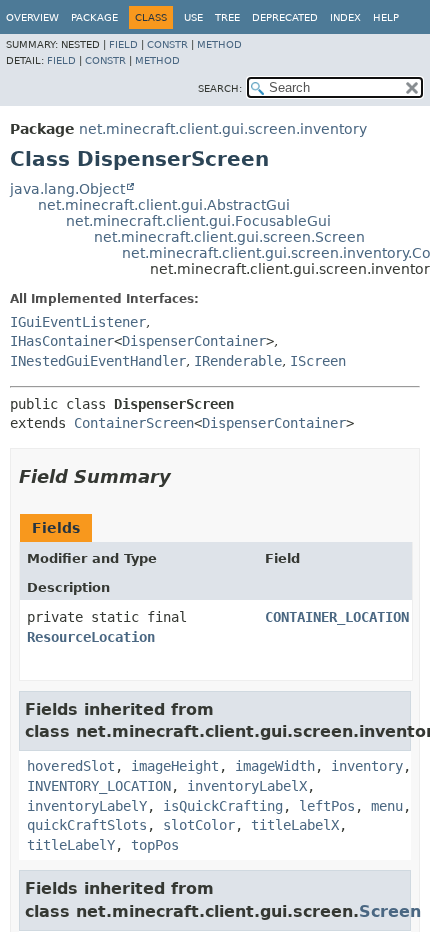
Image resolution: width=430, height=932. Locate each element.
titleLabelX (295, 825)
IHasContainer (62, 341)
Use (193, 17)
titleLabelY (71, 845)
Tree (227, 17)
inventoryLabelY (87, 806)
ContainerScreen (134, 423)
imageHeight (175, 766)
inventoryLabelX (247, 786)
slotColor (199, 825)
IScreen (318, 361)
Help (386, 17)
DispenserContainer (194, 341)
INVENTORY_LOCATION (99, 786)
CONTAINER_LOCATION (337, 617)
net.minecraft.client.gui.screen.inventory (223, 129)
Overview (32, 17)
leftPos (327, 806)
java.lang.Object (67, 189)
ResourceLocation (91, 637)
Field (123, 44)
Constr (167, 44)
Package (94, 17)
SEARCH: (220, 88)
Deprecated (285, 17)
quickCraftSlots (87, 825)
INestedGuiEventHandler (98, 361)
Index (345, 17)
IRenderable (238, 361)
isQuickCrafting (223, 806)
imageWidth (275, 766)
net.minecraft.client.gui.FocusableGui (198, 221)
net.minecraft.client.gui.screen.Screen (229, 237)
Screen (390, 911)
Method (219, 44)
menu (387, 806)
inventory (367, 766)
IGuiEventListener (78, 322)
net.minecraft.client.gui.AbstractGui (164, 205)
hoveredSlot (71, 766)
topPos (155, 845)
